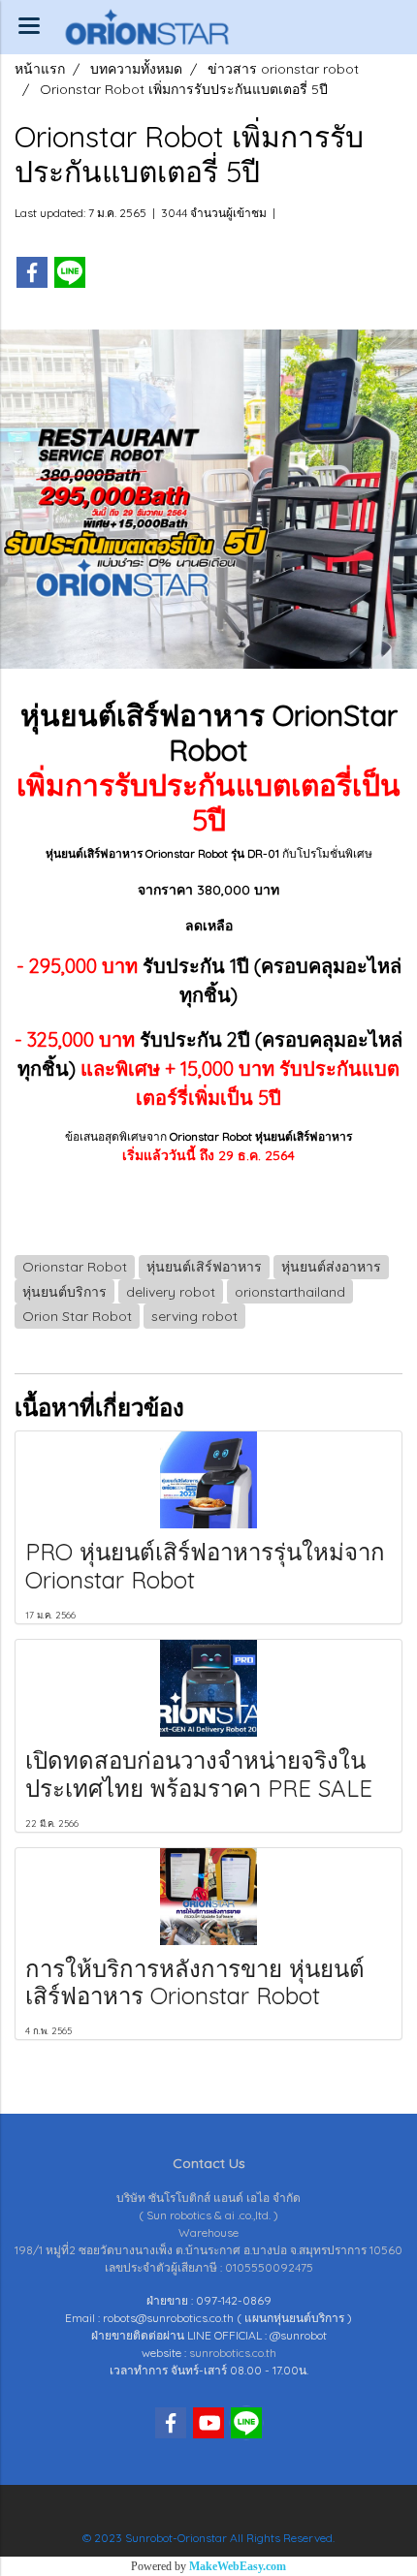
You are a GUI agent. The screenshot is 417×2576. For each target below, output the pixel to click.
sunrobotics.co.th (233, 2353)
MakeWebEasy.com (238, 2566)
